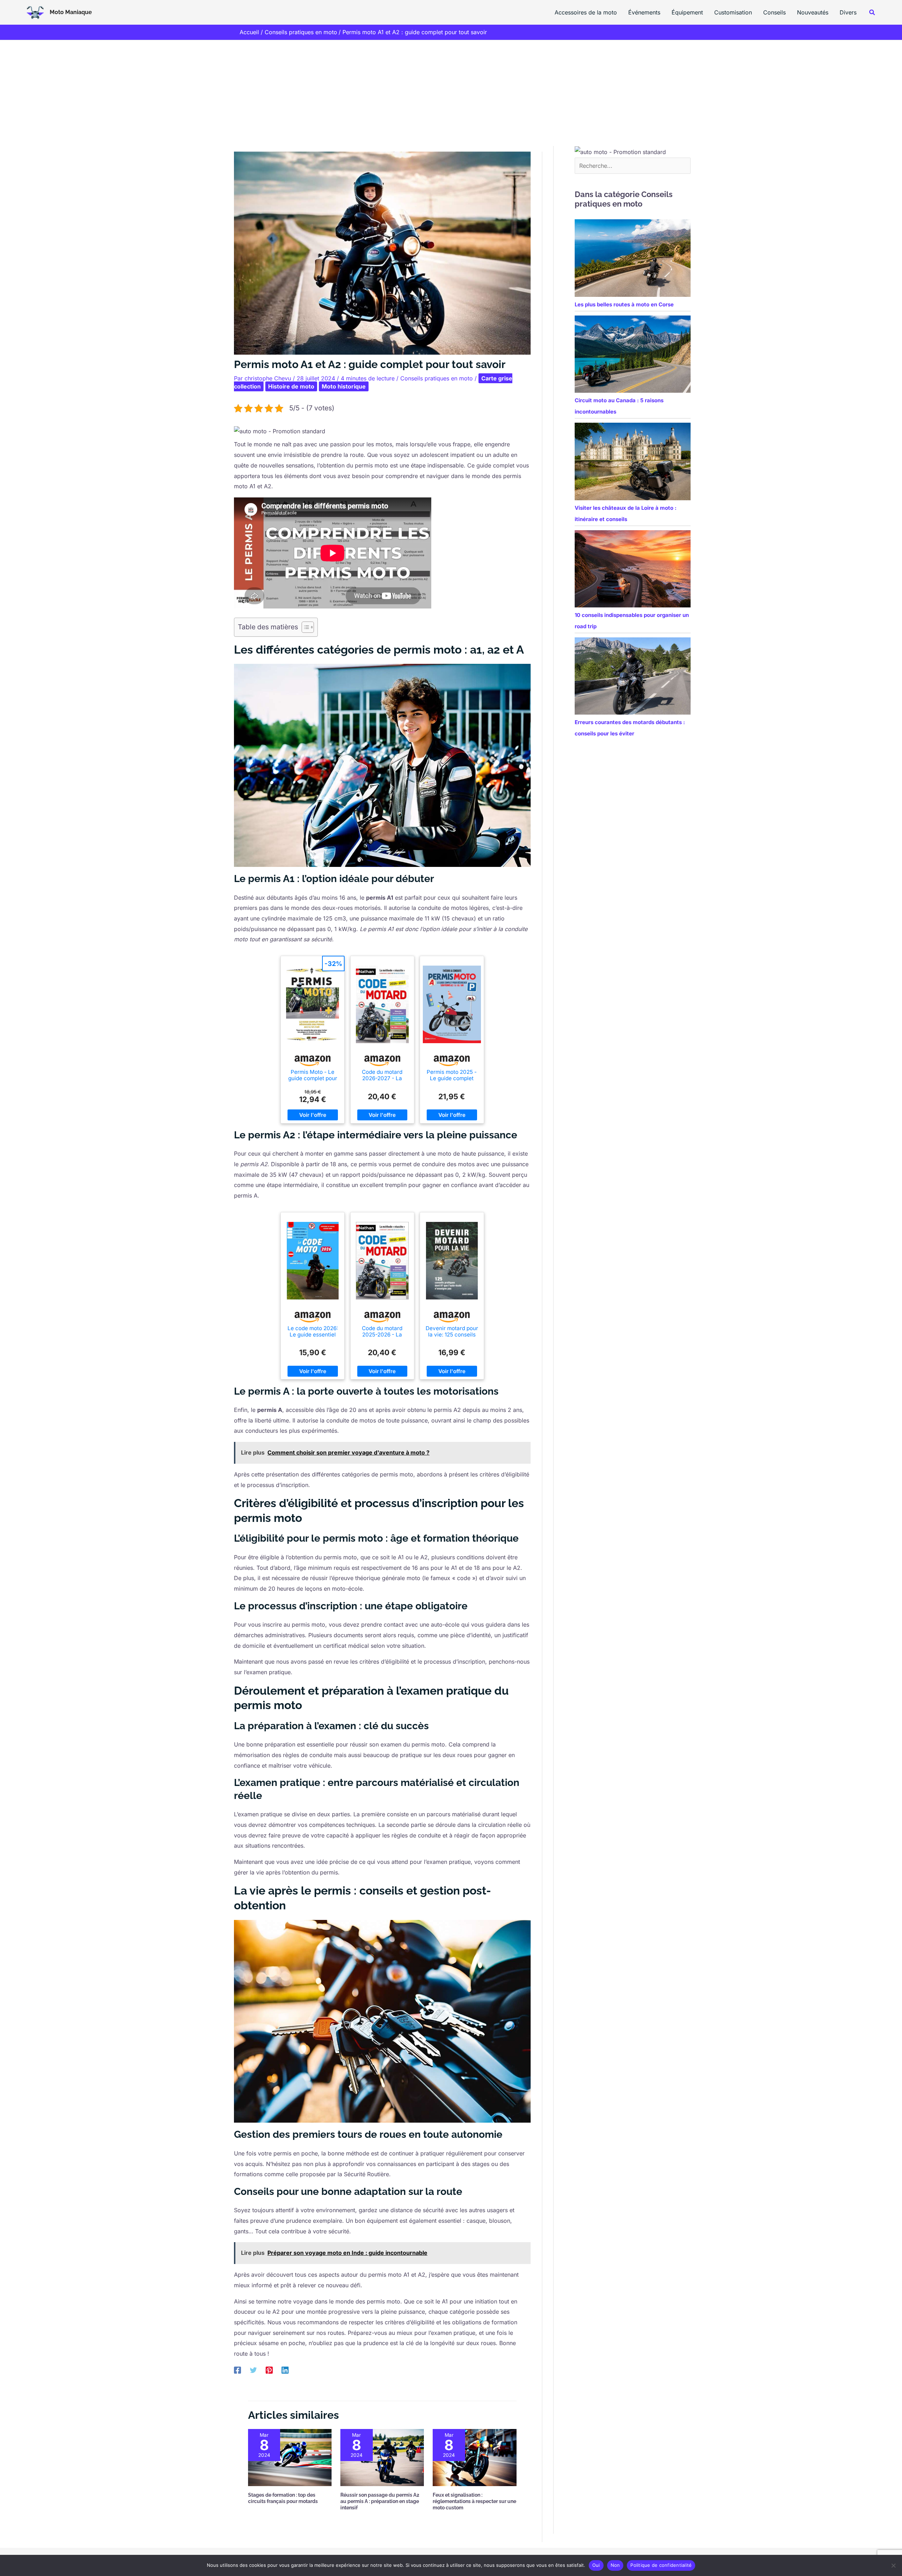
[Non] (893, 2565)
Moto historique (344, 386)
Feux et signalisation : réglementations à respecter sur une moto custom (474, 2501)
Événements (644, 12)
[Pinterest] (269, 2370)
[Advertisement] (451, 93)
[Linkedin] (285, 2370)
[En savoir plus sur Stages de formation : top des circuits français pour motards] (290, 2457)
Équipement (687, 12)
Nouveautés (813, 12)
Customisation (733, 12)
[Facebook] (237, 2370)
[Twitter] (253, 2370)
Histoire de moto (291, 386)
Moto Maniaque (71, 12)
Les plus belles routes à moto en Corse (624, 304)
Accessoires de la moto (586, 12)
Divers (848, 12)
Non (615, 2565)
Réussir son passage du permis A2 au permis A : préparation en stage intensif (380, 2501)
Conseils (774, 12)
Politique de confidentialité (661, 2565)
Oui (596, 2565)
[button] (872, 13)
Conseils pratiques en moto (437, 378)
